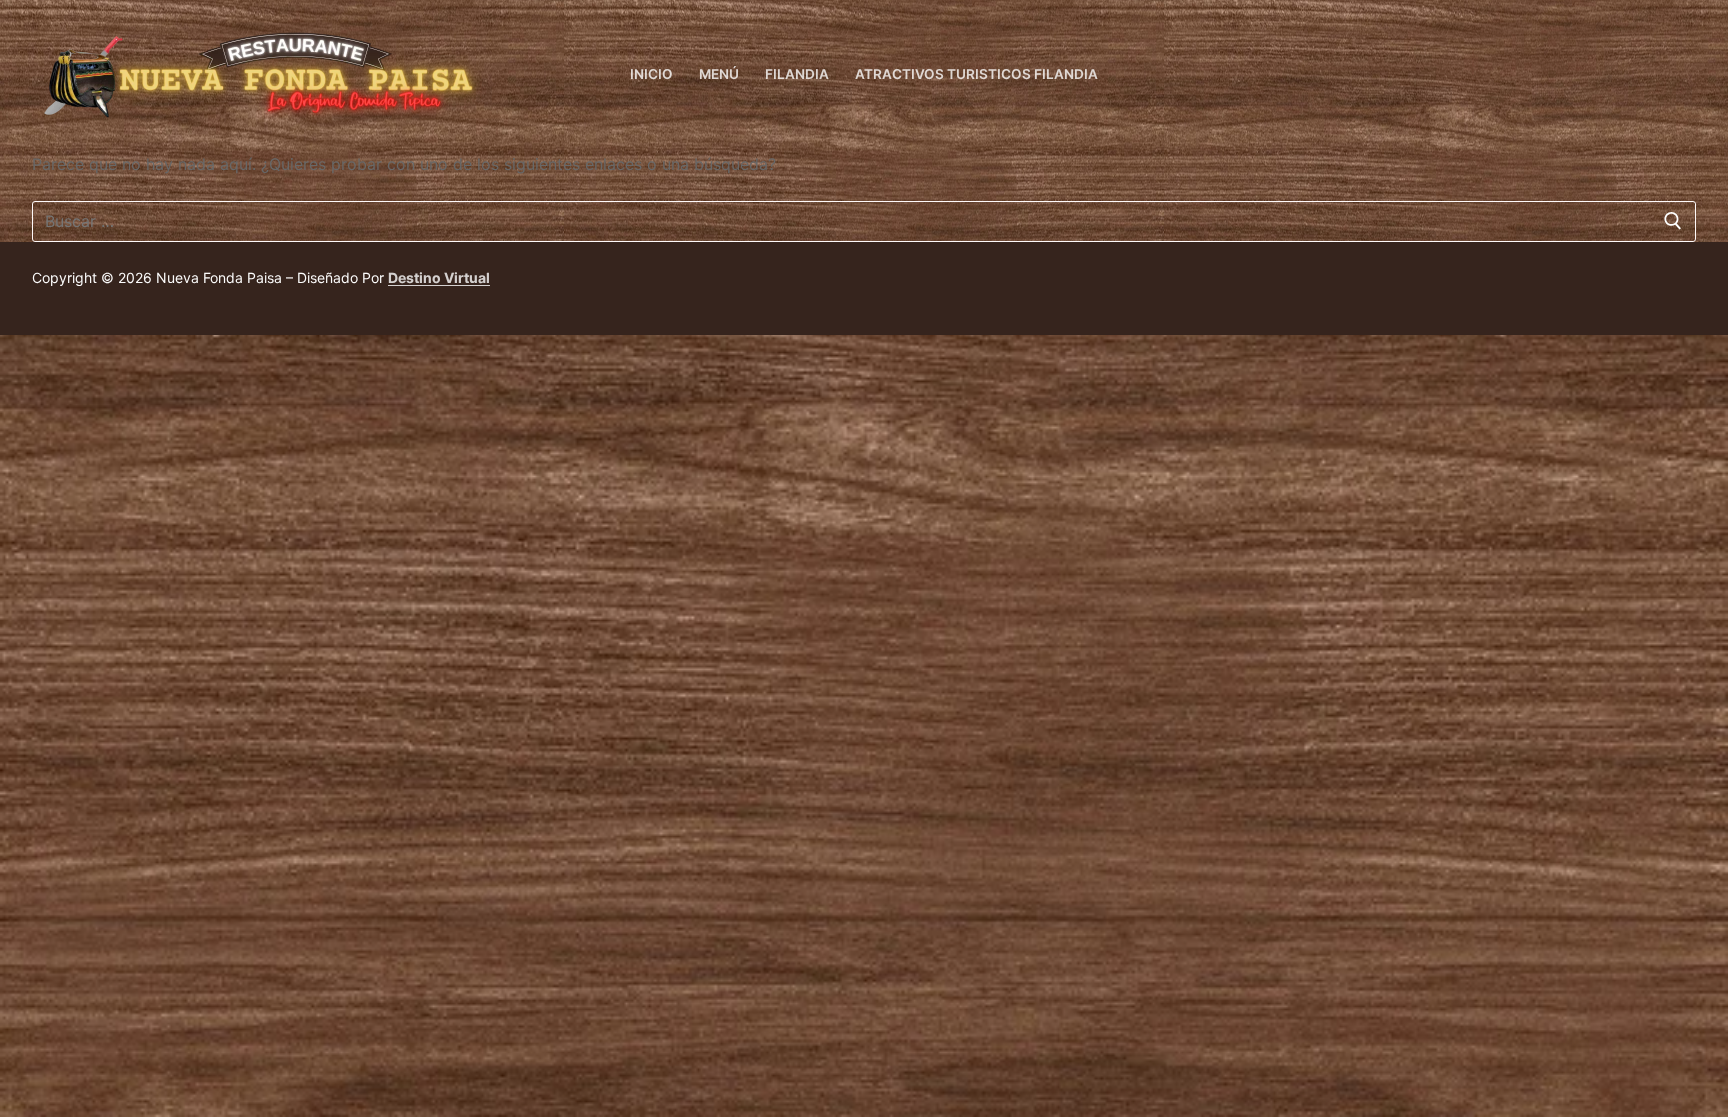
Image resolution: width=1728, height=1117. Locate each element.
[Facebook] (1680, 75)
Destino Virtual (439, 277)
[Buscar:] (864, 222)
